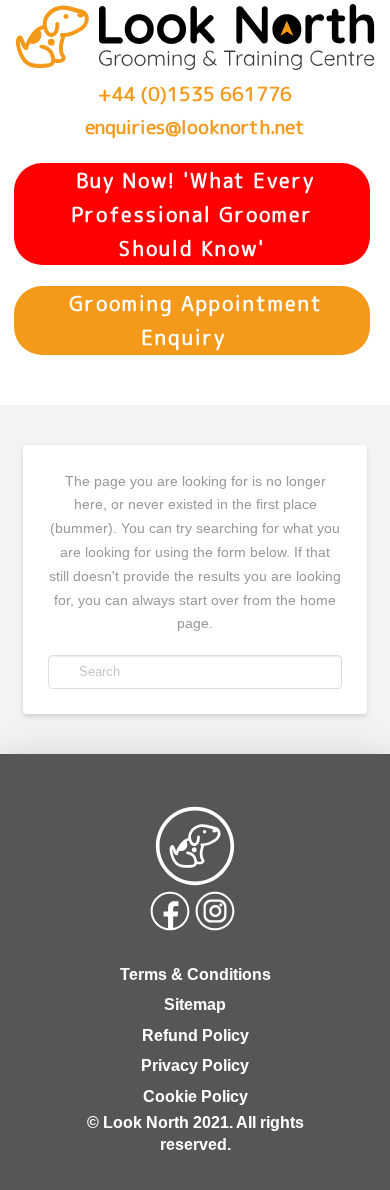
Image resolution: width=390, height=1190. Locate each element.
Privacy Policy (195, 1065)
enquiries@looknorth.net (195, 126)
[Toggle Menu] (33, 382)
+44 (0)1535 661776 (195, 93)
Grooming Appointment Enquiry (192, 320)
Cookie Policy (195, 1096)
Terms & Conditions (195, 974)
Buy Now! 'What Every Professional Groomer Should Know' (192, 214)
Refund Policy (195, 1035)
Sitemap (195, 1004)
